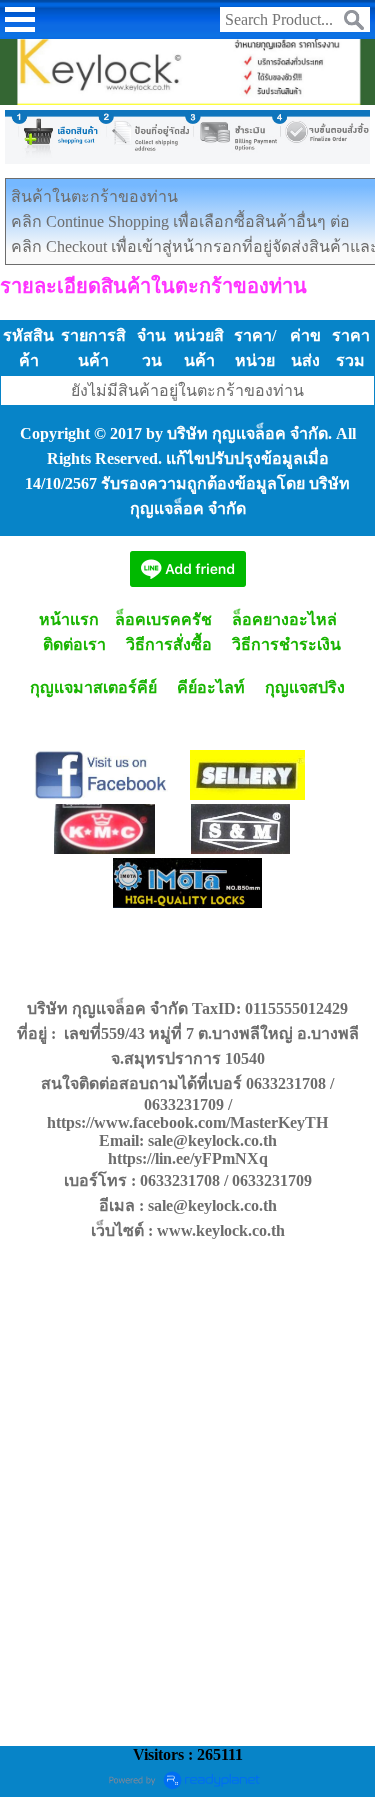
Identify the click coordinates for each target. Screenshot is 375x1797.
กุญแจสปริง (305, 687)
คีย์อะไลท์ (211, 687)
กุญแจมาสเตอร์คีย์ (93, 687)
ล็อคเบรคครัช (163, 619)
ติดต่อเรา (74, 644)
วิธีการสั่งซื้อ (169, 644)
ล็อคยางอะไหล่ (284, 619)
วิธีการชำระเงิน (286, 644)
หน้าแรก (67, 619)
